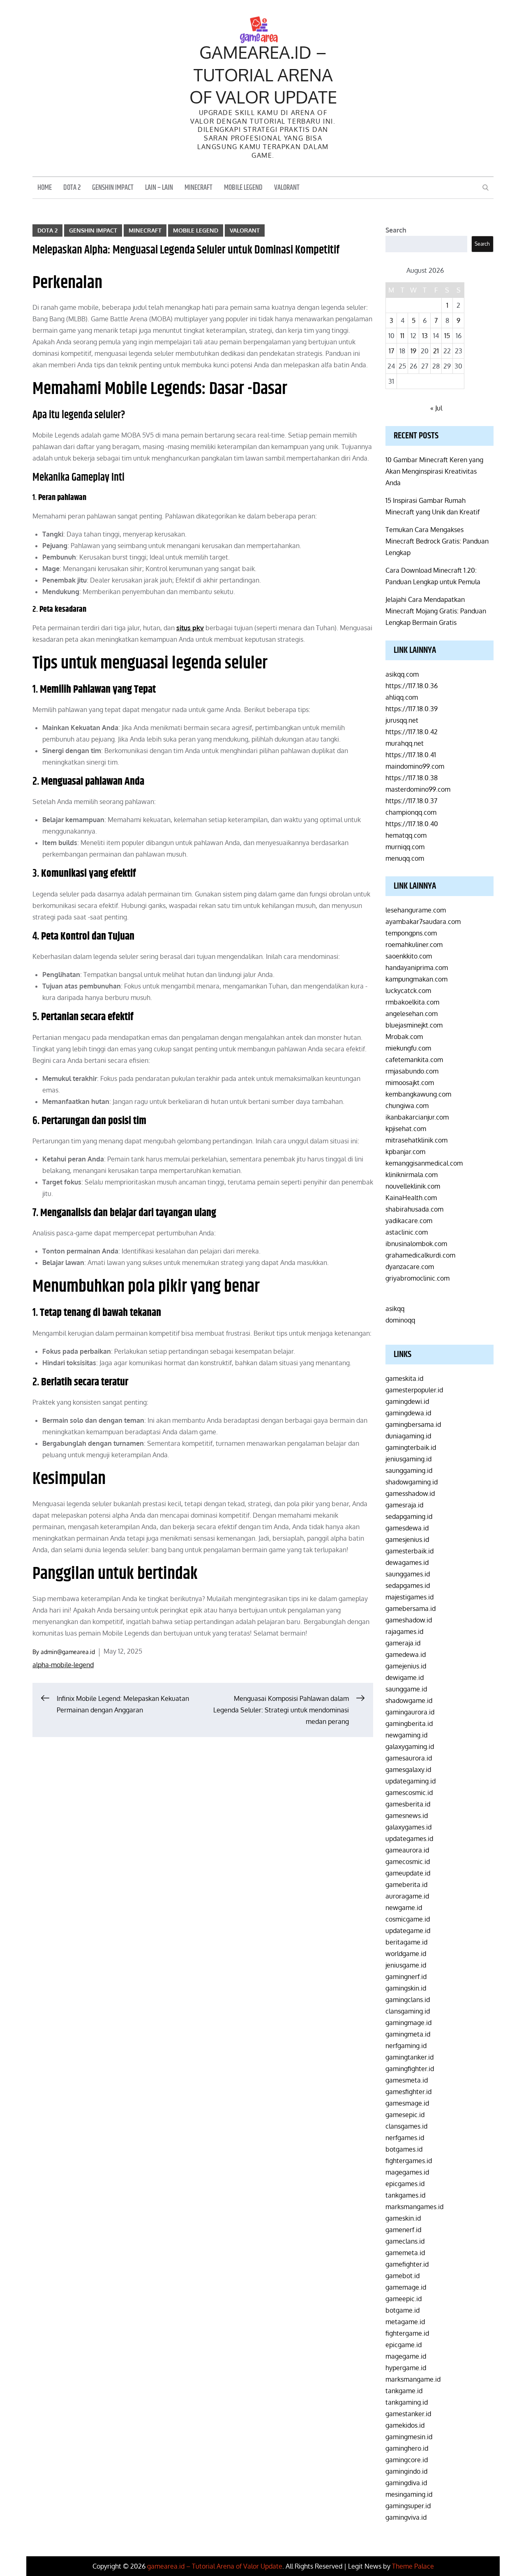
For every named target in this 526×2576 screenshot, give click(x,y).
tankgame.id (404, 2391)
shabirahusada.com (414, 1209)
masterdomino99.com (418, 789)
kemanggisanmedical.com (424, 1163)
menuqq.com (405, 858)
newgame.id (404, 1908)
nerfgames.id (405, 2138)
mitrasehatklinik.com (416, 1140)
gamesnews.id (407, 1816)
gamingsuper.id (408, 2506)
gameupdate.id (408, 1873)
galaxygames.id (408, 1827)
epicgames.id (405, 2184)
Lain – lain (159, 188)
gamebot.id (403, 2276)
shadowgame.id (409, 1700)
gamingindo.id (406, 2471)
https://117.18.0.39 (412, 709)
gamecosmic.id (408, 1862)
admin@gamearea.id (68, 1652)
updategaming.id (411, 1781)
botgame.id (403, 2310)
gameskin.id (403, 2218)
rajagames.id (404, 1631)
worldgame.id (406, 1954)
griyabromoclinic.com (418, 1278)
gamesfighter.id (408, 2092)
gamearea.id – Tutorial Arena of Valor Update (263, 74)
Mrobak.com (404, 1037)
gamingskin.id (406, 1988)
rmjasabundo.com (412, 1071)
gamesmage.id (407, 2103)
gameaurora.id (407, 1850)
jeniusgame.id (406, 1965)
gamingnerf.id (406, 1977)
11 (402, 336)
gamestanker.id (408, 2414)
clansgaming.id (408, 2011)
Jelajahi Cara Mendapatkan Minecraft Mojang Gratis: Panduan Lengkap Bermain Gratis (436, 611)
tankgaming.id (407, 2402)
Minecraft (198, 188)
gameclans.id (405, 2241)
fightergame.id (407, 2333)
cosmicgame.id (408, 1919)
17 (391, 351)
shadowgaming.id (412, 1482)
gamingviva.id (406, 2517)
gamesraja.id (404, 1505)
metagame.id (405, 2322)
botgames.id (404, 2149)
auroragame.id (407, 1896)
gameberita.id (406, 1885)
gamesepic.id (405, 2115)
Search (396, 230)
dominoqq (400, 1320)
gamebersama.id (411, 1608)
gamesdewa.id (407, 1528)
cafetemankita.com (414, 1060)
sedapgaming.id (409, 1516)
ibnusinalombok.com (416, 1244)
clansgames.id (406, 2126)
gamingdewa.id (408, 1413)
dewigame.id (405, 1677)
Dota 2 (72, 188)
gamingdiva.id (406, 2483)
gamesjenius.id (407, 1539)
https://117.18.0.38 (412, 778)
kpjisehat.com (406, 1129)
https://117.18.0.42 (412, 732)
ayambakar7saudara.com (423, 922)
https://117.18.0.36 (412, 686)
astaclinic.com (407, 1232)
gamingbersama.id (413, 1424)
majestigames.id (409, 1597)
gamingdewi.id (407, 1401)
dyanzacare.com (410, 1267)
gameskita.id (404, 1378)
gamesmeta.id (407, 2080)
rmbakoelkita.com (412, 1002)
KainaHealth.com (411, 1198)
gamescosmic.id (409, 1793)
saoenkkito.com (409, 956)
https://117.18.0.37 (411, 801)
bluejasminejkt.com (414, 1025)
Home (45, 188)
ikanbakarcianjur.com (417, 1117)
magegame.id (406, 2356)
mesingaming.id (409, 2494)
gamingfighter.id (410, 2069)
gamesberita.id (408, 1804)
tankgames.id (405, 2195)
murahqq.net (405, 743)
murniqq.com (405, 847)
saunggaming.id (409, 1470)
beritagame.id (406, 1942)
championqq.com (411, 812)
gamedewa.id (406, 1654)
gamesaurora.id (409, 1758)
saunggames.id (408, 1574)
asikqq (395, 1309)
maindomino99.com (415, 766)
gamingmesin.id (409, 2437)
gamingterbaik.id (411, 1447)
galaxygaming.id (410, 1747)
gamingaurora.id (410, 1712)
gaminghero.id (407, 2448)
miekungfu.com (408, 1048)
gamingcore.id (407, 2460)
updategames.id (409, 1839)
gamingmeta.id (408, 2034)
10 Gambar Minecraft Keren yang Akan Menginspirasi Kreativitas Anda (434, 471)
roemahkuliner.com (414, 945)
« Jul (436, 408)
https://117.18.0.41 (411, 755)
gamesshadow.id (410, 1493)
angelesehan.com (412, 1014)
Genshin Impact (113, 188)
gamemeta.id (405, 2253)
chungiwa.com (407, 1106)
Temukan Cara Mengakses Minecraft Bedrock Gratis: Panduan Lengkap (437, 541)
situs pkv (190, 628)
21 (436, 351)
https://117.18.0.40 (412, 824)
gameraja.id (403, 1643)
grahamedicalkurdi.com (420, 1255)
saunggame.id (406, 1689)
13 (425, 336)
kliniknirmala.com (412, 1175)
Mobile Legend (243, 188)
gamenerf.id (403, 2230)
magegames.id (407, 2172)
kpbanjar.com (405, 1152)
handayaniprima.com (417, 968)
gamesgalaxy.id (408, 1770)
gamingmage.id (408, 2023)
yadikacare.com (409, 1221)
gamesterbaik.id (409, 1551)
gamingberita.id (409, 1723)
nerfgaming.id (406, 2046)
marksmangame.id (413, 2379)
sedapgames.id (408, 1585)
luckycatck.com (408, 991)
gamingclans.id (408, 2000)
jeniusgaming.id (408, 1459)
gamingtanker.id (409, 2057)
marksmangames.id (414, 2207)
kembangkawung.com (418, 1094)
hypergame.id (406, 2368)
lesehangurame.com (416, 910)
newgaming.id (406, 1735)
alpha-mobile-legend (63, 1665)
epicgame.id (404, 2345)
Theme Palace (413, 2566)
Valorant (287, 188)
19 (413, 351)
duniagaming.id (408, 1436)
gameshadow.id (409, 1620)
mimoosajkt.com (410, 1083)
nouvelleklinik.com (413, 1186)
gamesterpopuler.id (414, 1390)
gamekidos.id (405, 2425)
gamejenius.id (406, 1666)
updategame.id (408, 1931)
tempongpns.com (411, 933)
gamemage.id (406, 2287)
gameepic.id (404, 2299)
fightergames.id (409, 2161)
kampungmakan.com (416, 979)
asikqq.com (402, 674)
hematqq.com (406, 835)
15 (447, 336)
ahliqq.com (402, 697)
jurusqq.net (402, 720)
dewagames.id (407, 1562)
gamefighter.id (407, 2264)
